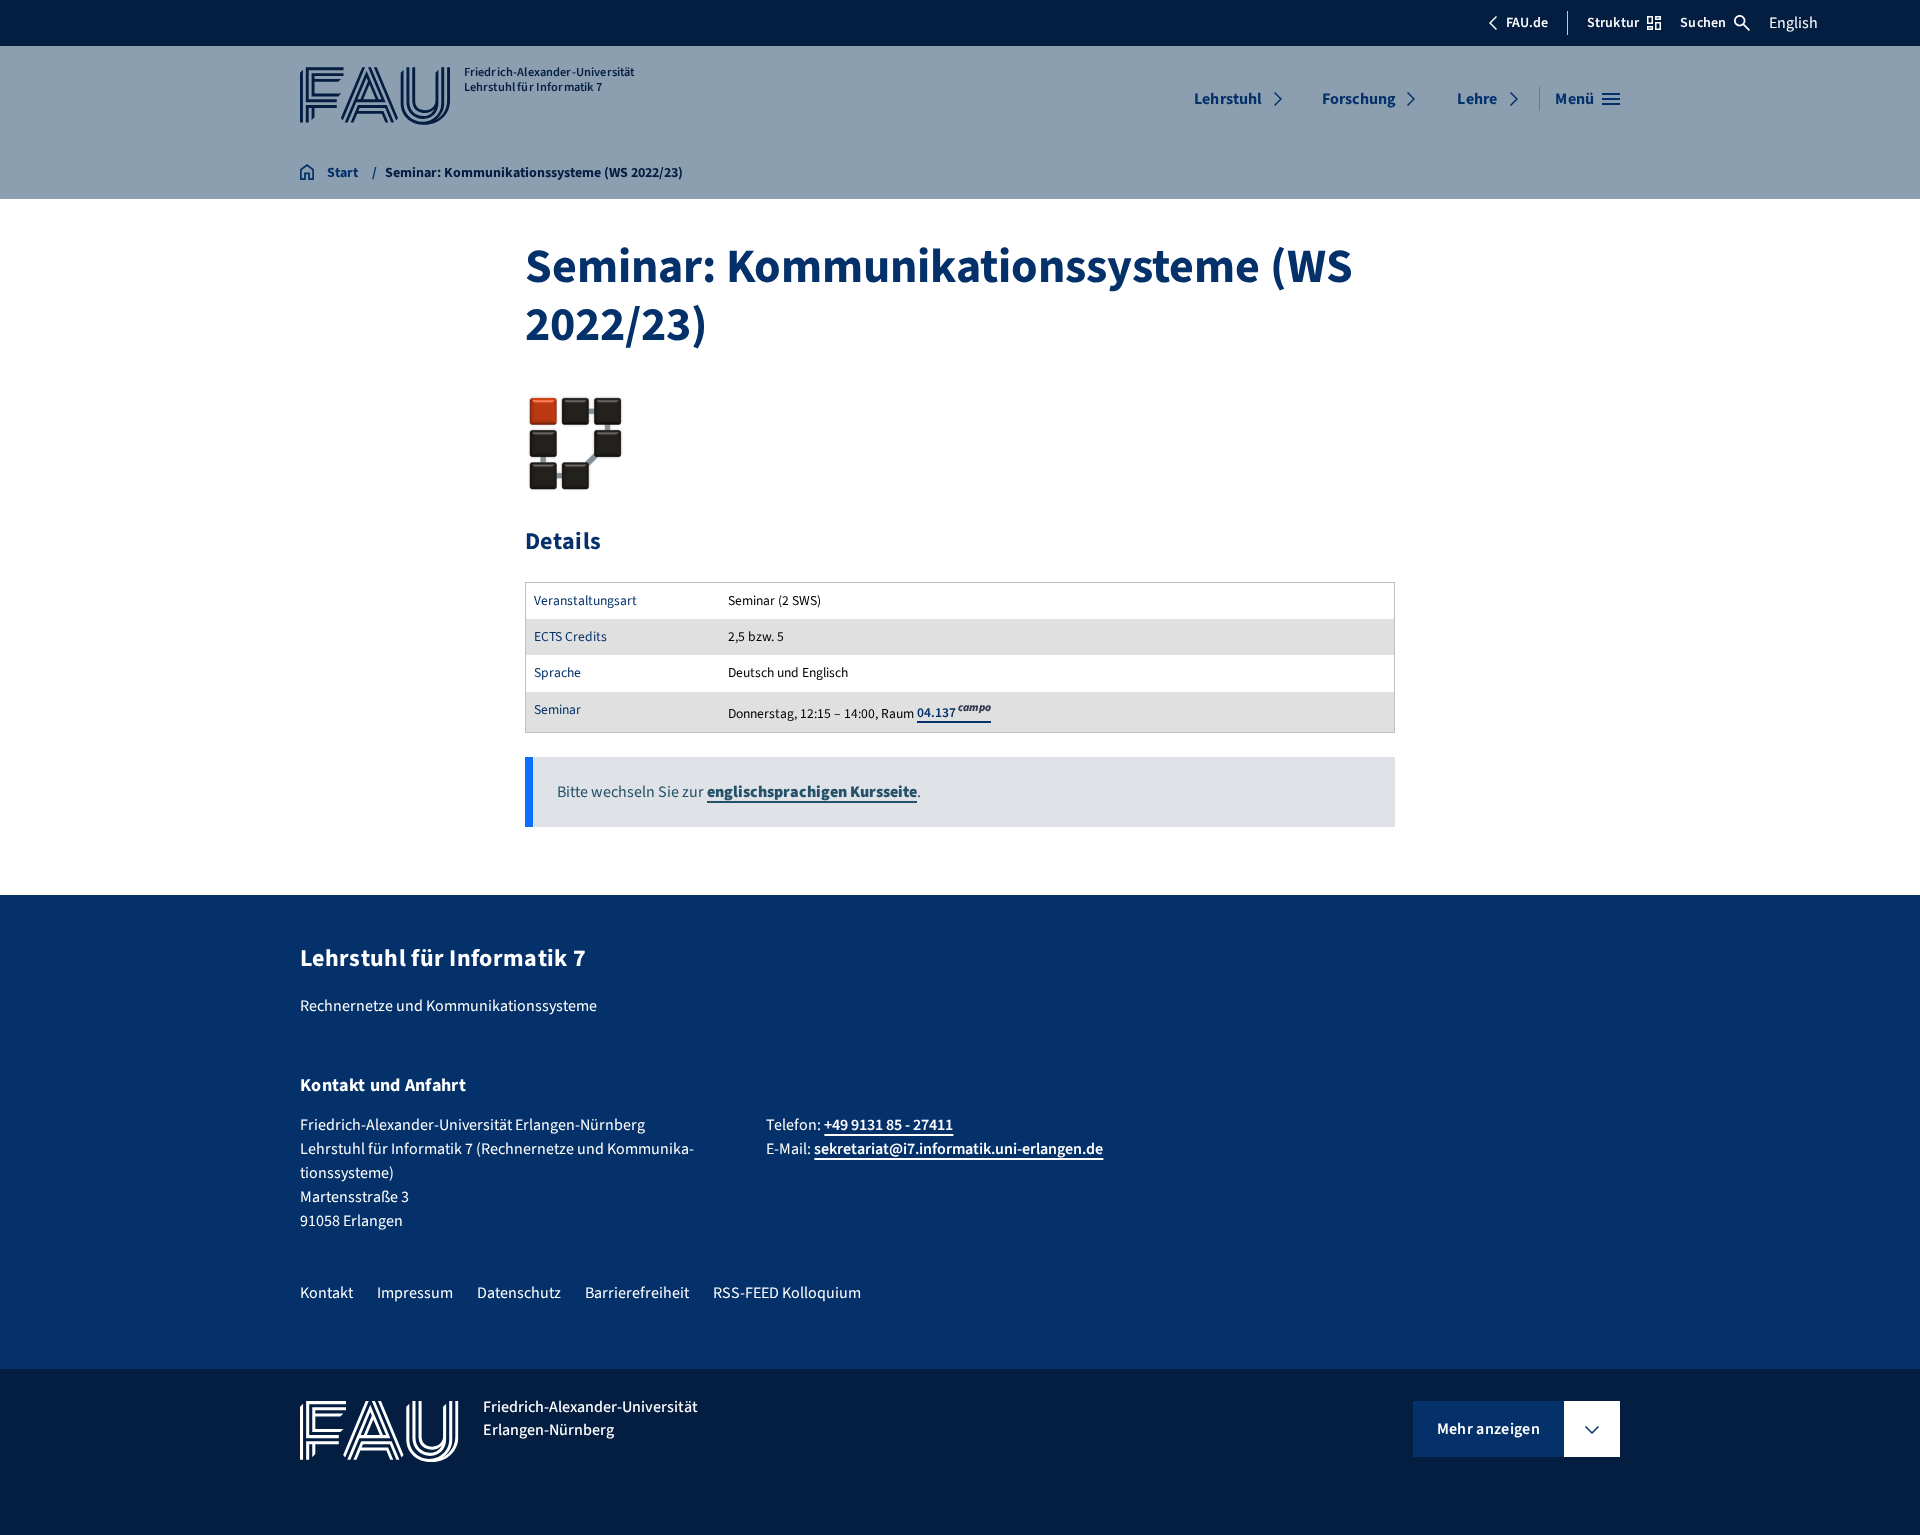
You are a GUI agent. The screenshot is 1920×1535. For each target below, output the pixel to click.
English (1793, 23)
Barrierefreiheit (637, 1293)
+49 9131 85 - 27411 (888, 1125)
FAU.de (1527, 23)
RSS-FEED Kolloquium (787, 1293)
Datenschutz (519, 1293)
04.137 (954, 712)
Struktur (1613, 23)
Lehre (1477, 99)
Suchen (1703, 23)
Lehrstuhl (1228, 99)
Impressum (415, 1293)
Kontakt (326, 1293)
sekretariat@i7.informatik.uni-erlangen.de (958, 1149)
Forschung (1359, 99)
